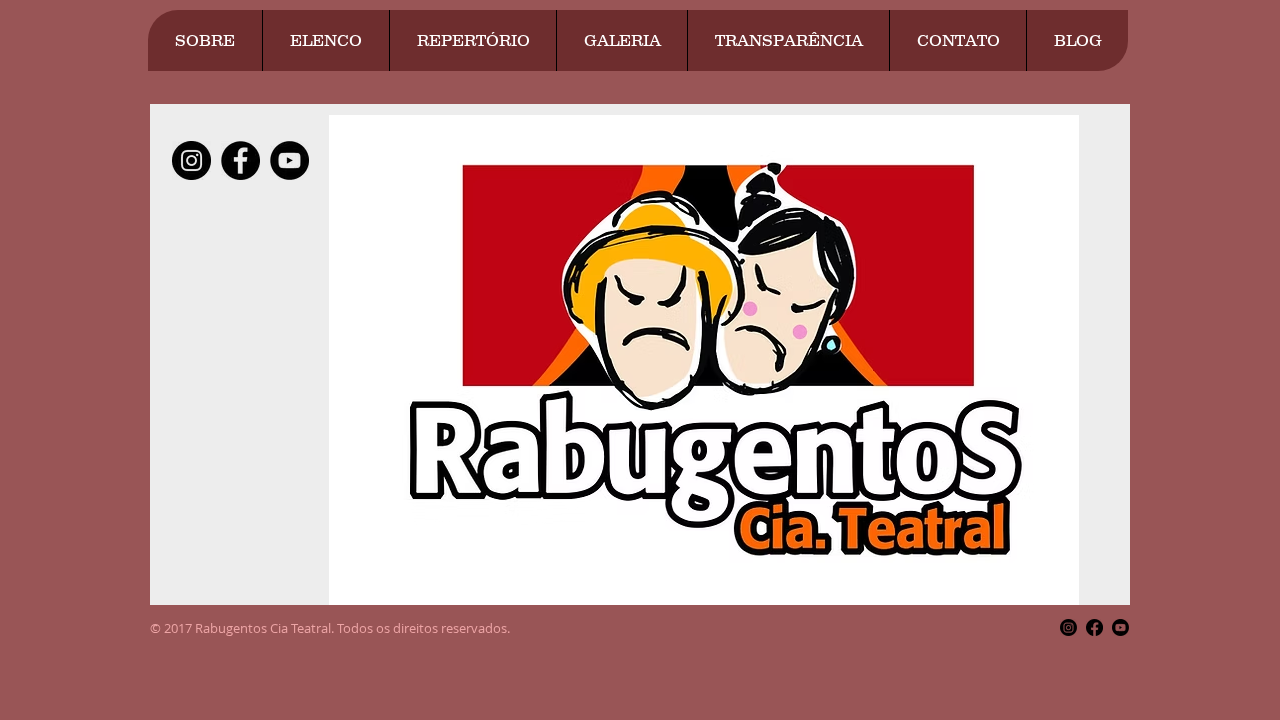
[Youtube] (1120, 627)
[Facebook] (1094, 627)
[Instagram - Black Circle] (191, 160)
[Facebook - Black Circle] (240, 160)
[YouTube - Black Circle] (289, 160)
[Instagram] (1068, 627)
